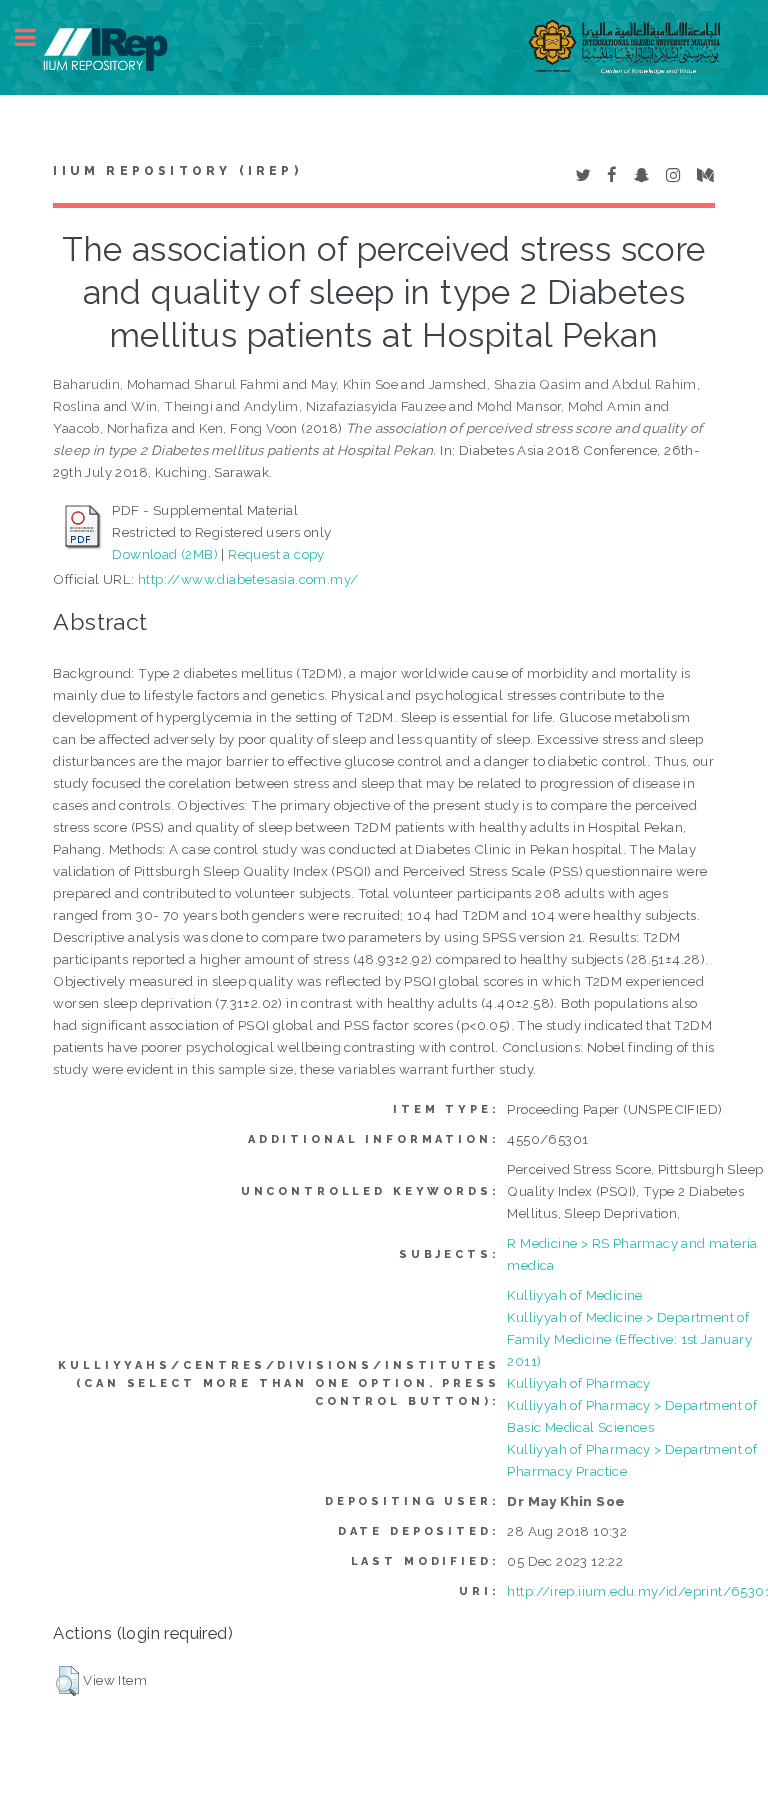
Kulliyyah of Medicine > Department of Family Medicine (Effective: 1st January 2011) (629, 1339)
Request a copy (276, 554)
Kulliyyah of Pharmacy (578, 1383)
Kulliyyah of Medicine (574, 1295)
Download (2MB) (165, 554)
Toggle (36, 37)
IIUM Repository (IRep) (177, 171)
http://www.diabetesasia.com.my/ (248, 579)
